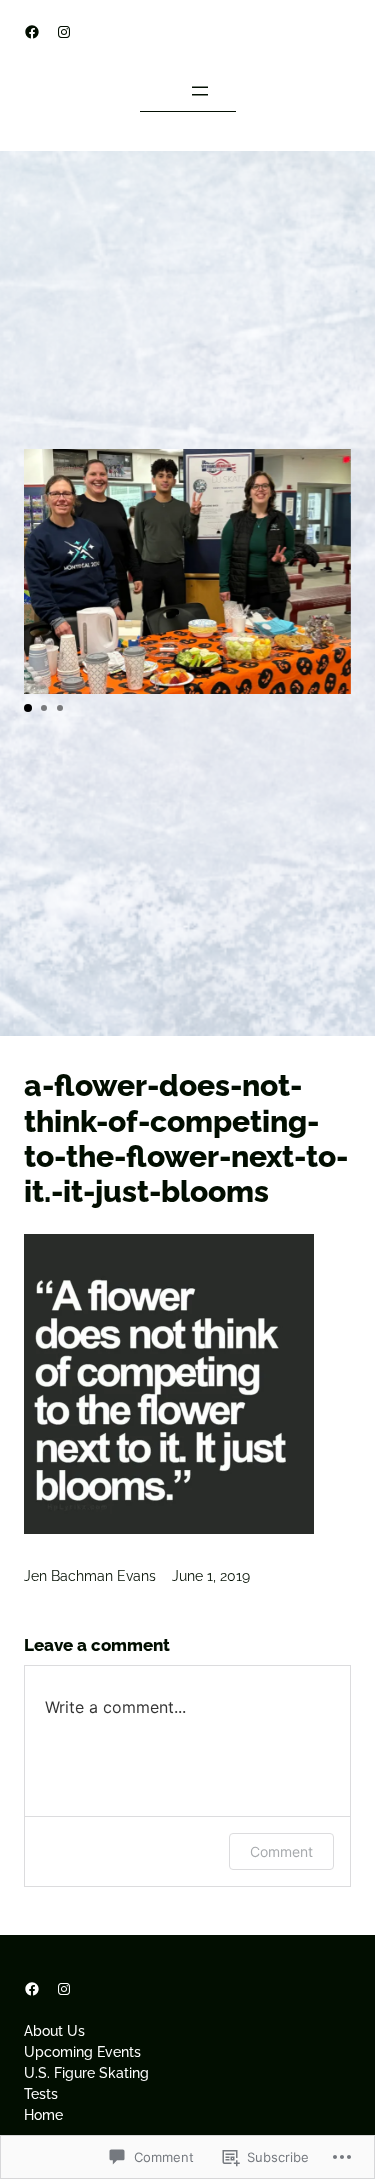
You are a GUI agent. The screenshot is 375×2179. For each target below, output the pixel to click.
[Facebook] (32, 32)
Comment (281, 1851)
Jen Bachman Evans (90, 1576)
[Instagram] (64, 32)
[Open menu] (200, 91)
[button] (28, 708)
